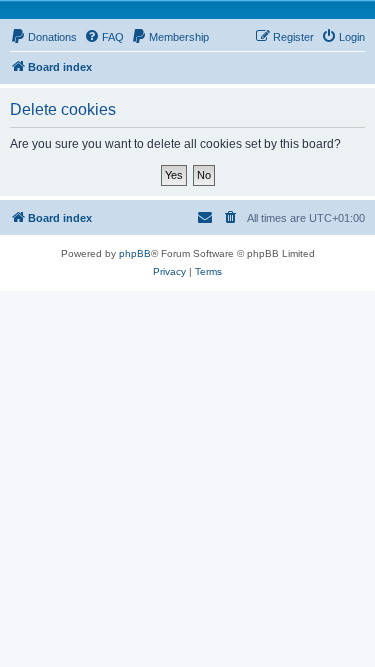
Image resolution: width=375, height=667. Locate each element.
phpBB (135, 253)
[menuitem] (43, 37)
